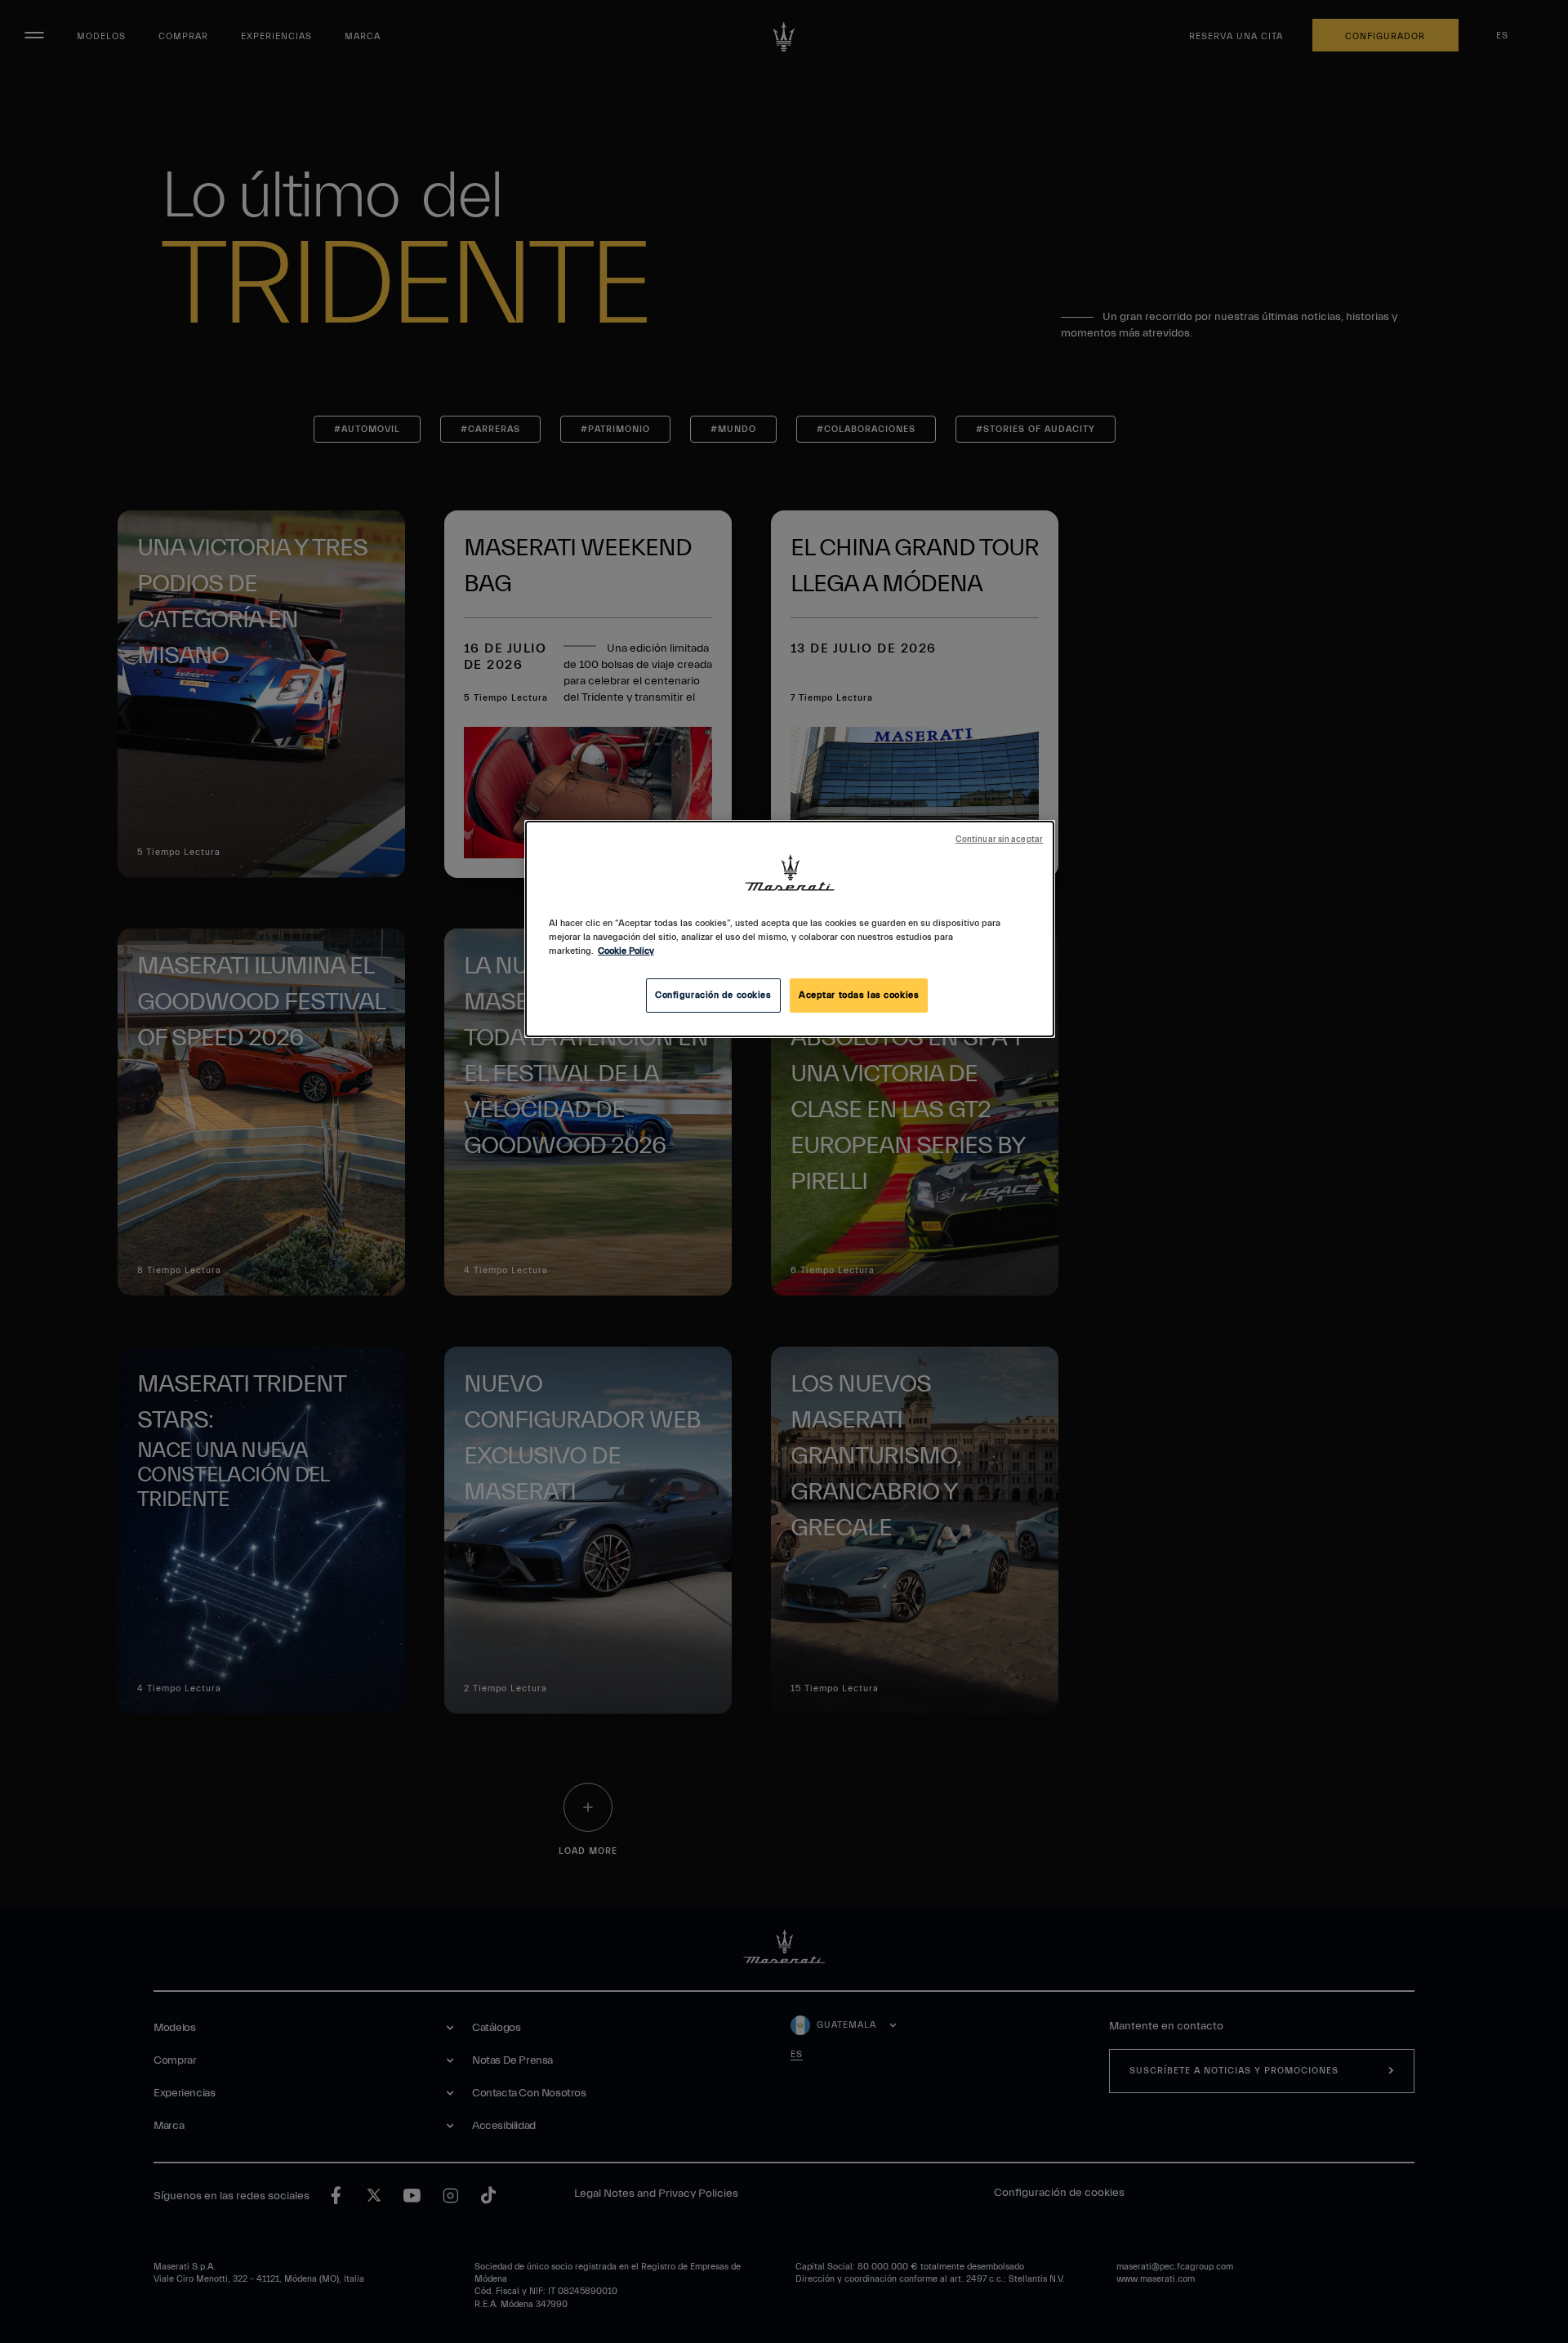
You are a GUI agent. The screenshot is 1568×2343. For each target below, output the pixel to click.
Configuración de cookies (713, 995)
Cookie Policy (626, 951)
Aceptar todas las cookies (859, 995)
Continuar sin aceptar (999, 840)
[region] (790, 929)
